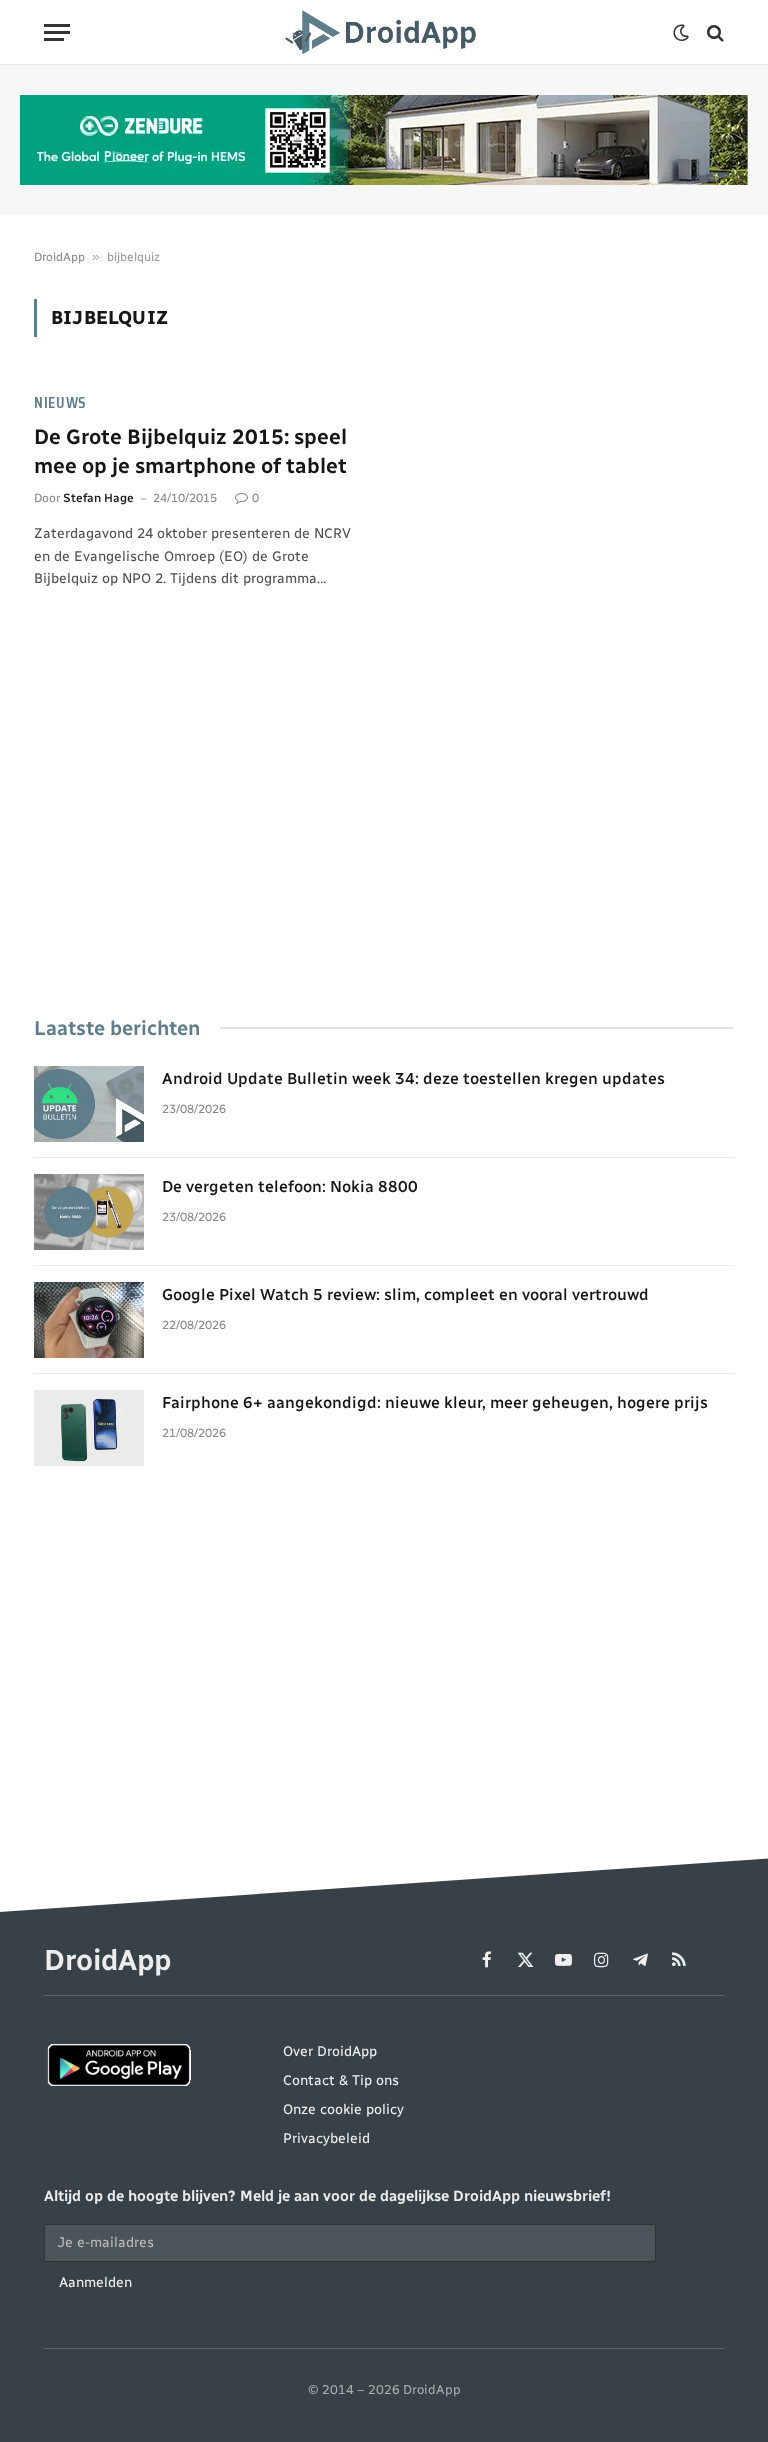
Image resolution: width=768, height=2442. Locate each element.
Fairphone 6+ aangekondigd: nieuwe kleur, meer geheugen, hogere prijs (435, 1402)
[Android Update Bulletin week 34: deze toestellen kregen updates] (89, 1104)
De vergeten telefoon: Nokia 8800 (290, 1186)
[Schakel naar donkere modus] (681, 33)
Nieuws (60, 403)
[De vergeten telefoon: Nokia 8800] (89, 1212)
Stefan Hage (98, 498)
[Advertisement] (384, 831)
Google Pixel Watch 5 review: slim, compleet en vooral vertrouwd (405, 1294)
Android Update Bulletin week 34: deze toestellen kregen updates (413, 1078)
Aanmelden (95, 2282)
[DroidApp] (384, 32)
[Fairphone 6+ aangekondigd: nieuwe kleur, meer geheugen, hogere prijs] (89, 1428)
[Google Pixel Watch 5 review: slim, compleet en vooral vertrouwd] (89, 1320)
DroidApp (59, 257)
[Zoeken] (713, 32)
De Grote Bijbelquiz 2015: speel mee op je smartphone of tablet (190, 451)
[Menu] (57, 32)
